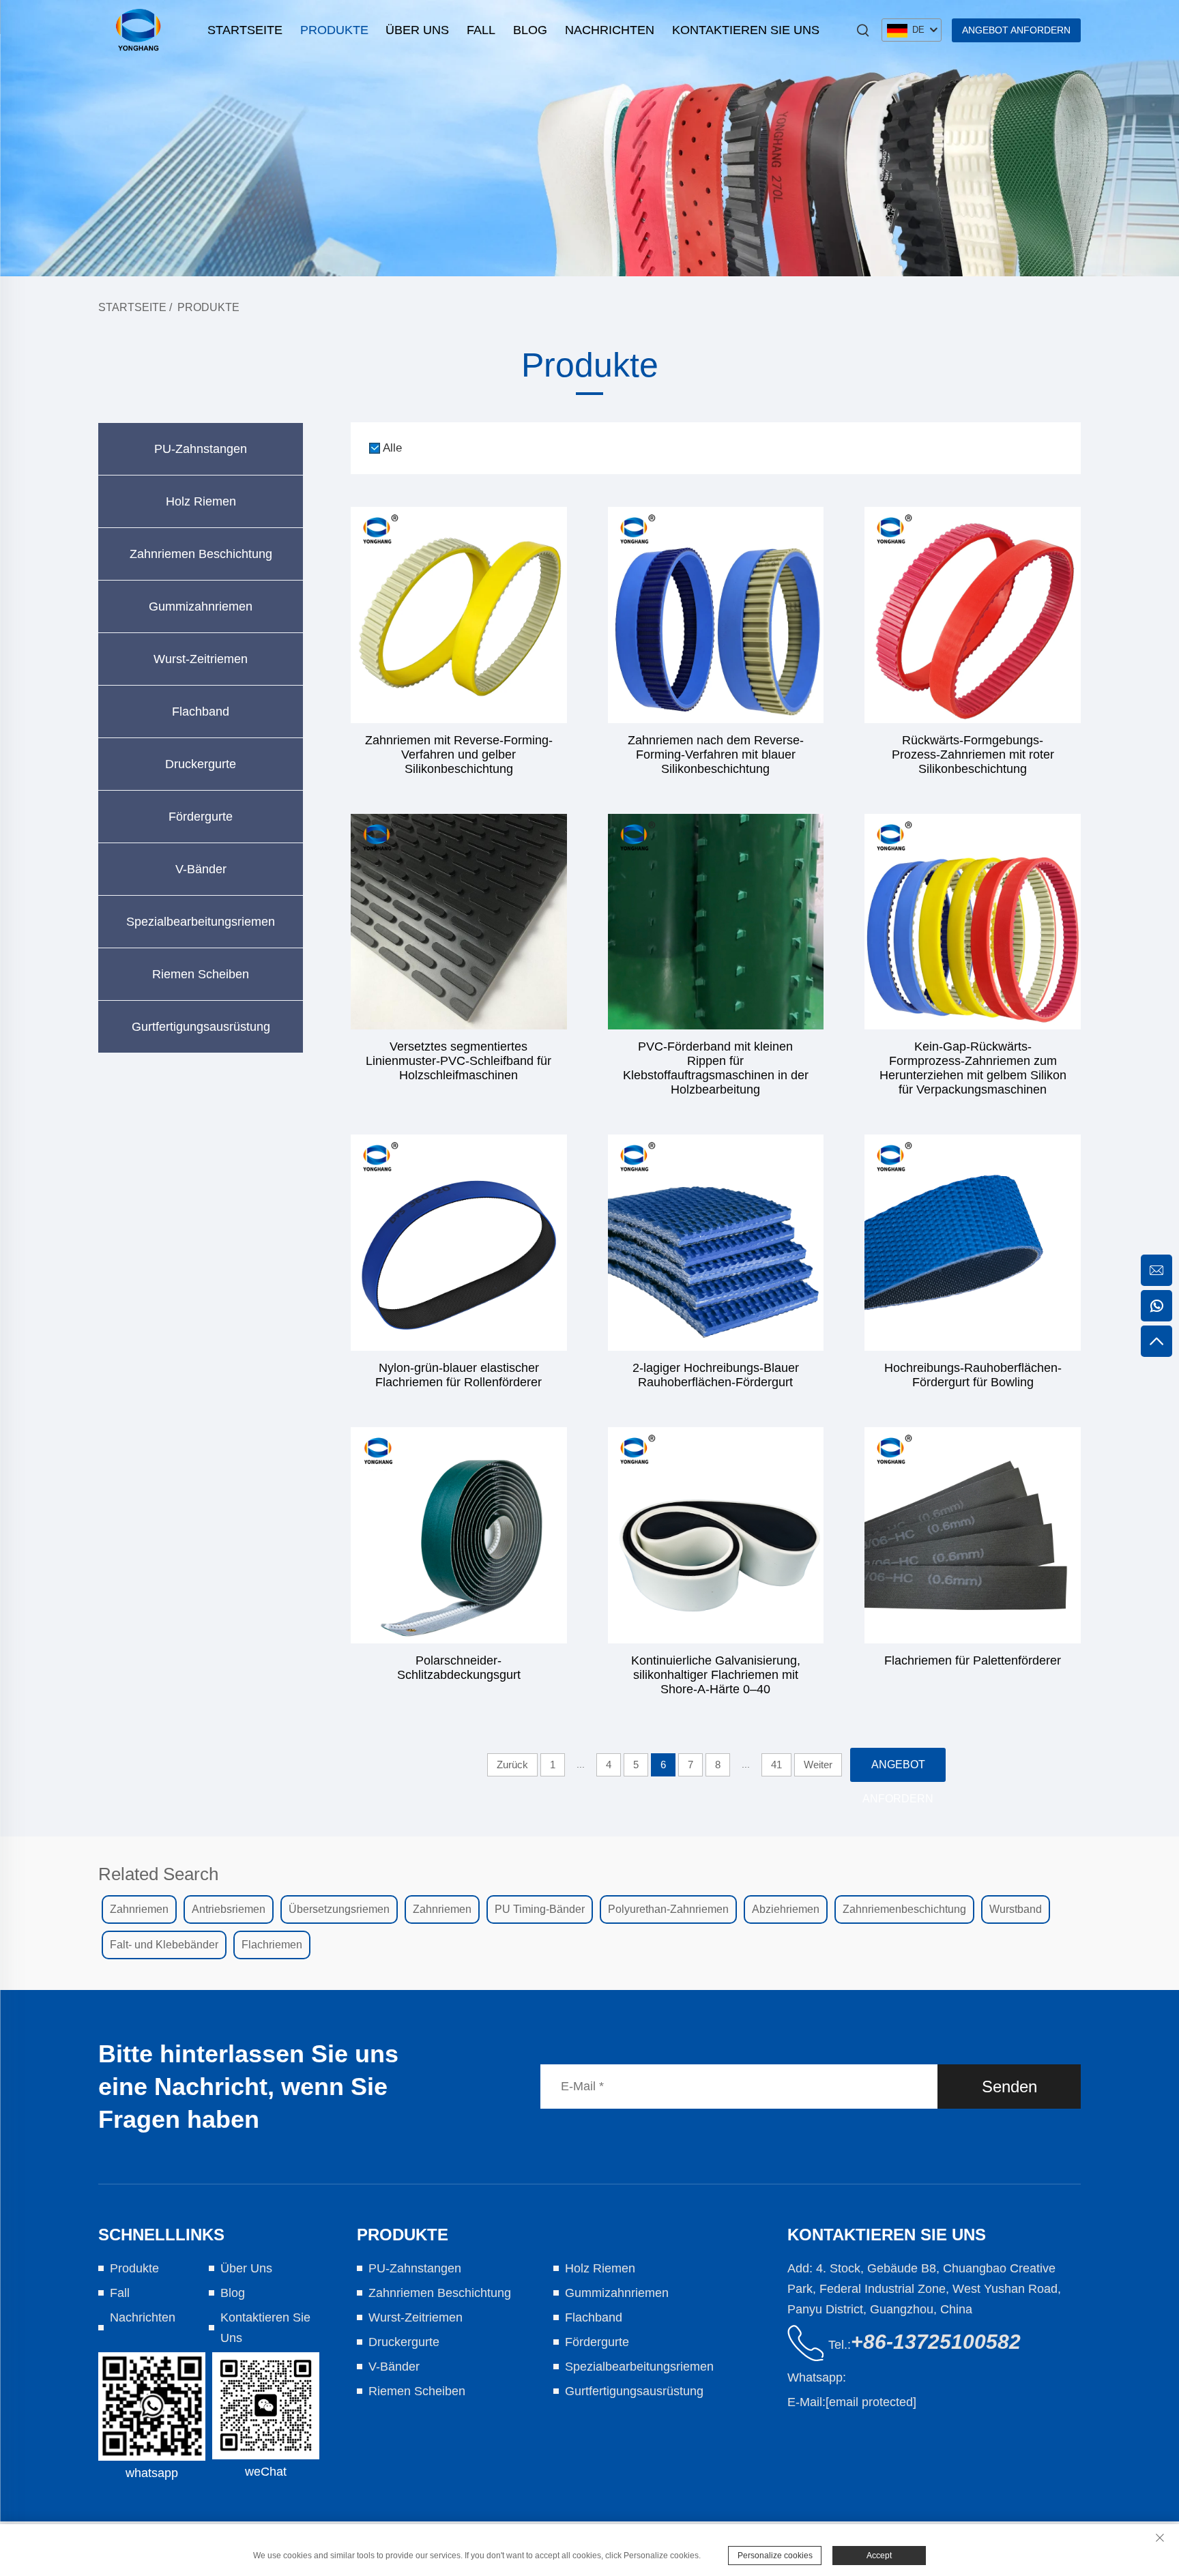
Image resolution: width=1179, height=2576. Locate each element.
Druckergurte (201, 764)
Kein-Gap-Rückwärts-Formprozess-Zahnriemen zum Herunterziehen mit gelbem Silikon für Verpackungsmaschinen (973, 1068)
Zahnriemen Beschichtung (201, 554)
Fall (481, 30)
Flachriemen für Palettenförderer (973, 1660)
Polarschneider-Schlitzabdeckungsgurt (459, 1668)
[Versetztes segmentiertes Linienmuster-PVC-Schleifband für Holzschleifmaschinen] (459, 922)
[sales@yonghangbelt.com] (1156, 1270)
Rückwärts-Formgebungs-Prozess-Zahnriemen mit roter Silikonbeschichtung (973, 755)
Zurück (512, 1765)
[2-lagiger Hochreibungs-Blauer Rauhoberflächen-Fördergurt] (716, 1243)
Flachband (201, 712)
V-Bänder (201, 869)
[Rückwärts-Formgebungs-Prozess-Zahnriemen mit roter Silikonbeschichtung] (973, 615)
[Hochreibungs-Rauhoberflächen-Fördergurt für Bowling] (973, 1243)
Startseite (245, 30)
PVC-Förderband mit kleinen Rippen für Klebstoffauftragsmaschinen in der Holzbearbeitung (716, 1068)
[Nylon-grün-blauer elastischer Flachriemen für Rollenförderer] (459, 1243)
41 (776, 1765)
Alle (392, 448)
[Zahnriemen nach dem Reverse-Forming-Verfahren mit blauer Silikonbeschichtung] (716, 615)
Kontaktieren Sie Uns (746, 30)
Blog (530, 30)
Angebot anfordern (1016, 30)
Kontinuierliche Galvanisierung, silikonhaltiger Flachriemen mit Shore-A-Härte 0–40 (716, 1675)
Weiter (818, 1765)
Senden (1009, 2087)
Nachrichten (610, 30)
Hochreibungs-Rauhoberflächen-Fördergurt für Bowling (973, 1375)
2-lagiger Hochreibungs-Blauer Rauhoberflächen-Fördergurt (716, 1375)
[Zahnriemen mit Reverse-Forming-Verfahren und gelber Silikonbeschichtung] (459, 615)
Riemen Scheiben (201, 974)
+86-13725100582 (936, 2342)
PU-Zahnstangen (201, 449)
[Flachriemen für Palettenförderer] (973, 1535)
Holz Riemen (201, 501)
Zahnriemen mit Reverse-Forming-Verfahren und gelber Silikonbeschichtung (459, 755)
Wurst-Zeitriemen (201, 659)
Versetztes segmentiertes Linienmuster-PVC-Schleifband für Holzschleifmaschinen (458, 1061)
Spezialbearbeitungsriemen (201, 922)
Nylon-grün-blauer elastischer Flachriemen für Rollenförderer (458, 1375)
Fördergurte (201, 817)
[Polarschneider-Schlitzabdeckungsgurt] (459, 1535)
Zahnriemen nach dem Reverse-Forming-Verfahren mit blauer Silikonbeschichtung (716, 755)
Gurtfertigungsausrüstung (201, 1027)
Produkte (334, 30)
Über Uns (417, 30)
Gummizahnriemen (201, 606)
